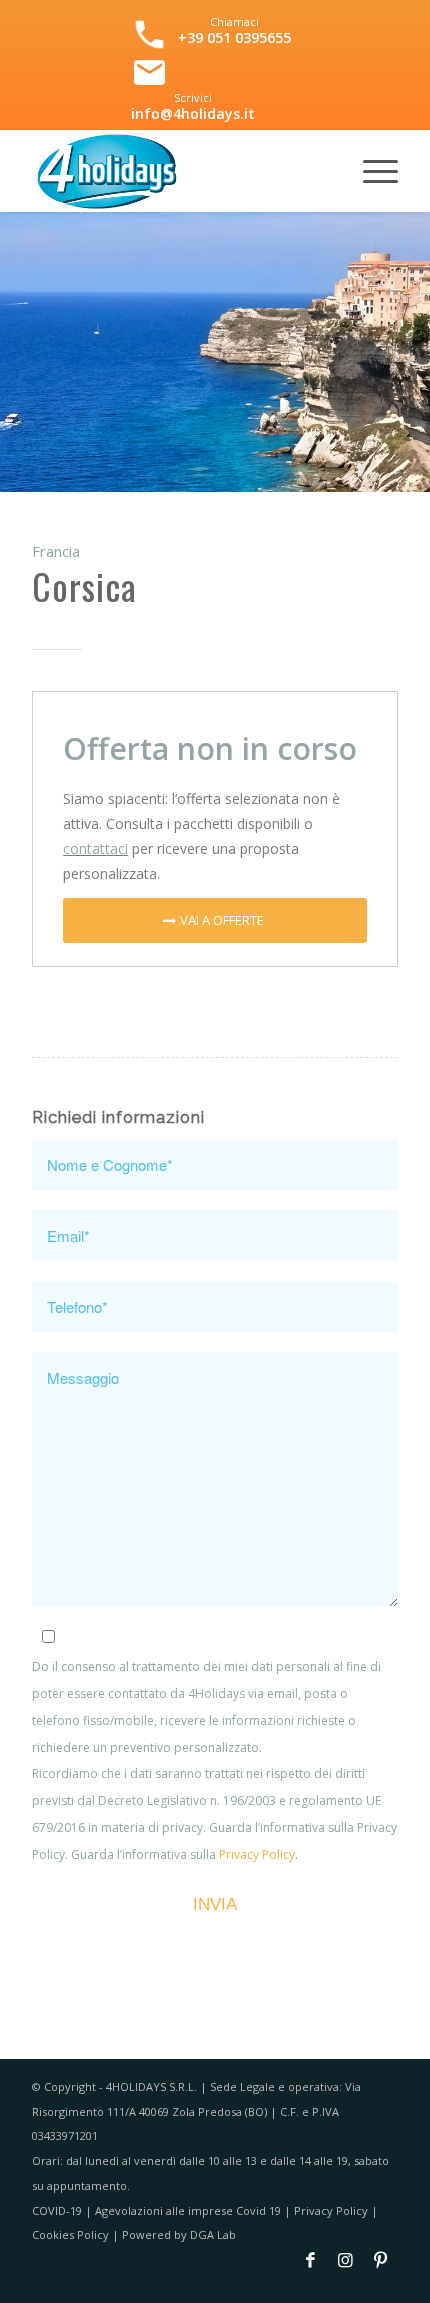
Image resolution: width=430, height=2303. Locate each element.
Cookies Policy (70, 2234)
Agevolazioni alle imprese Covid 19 (188, 2210)
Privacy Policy (257, 1854)
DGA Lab (213, 2234)
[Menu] (370, 171)
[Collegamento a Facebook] (310, 2268)
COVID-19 (57, 2210)
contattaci (95, 848)
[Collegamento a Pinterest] (380, 2268)
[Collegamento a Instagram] (345, 2268)
